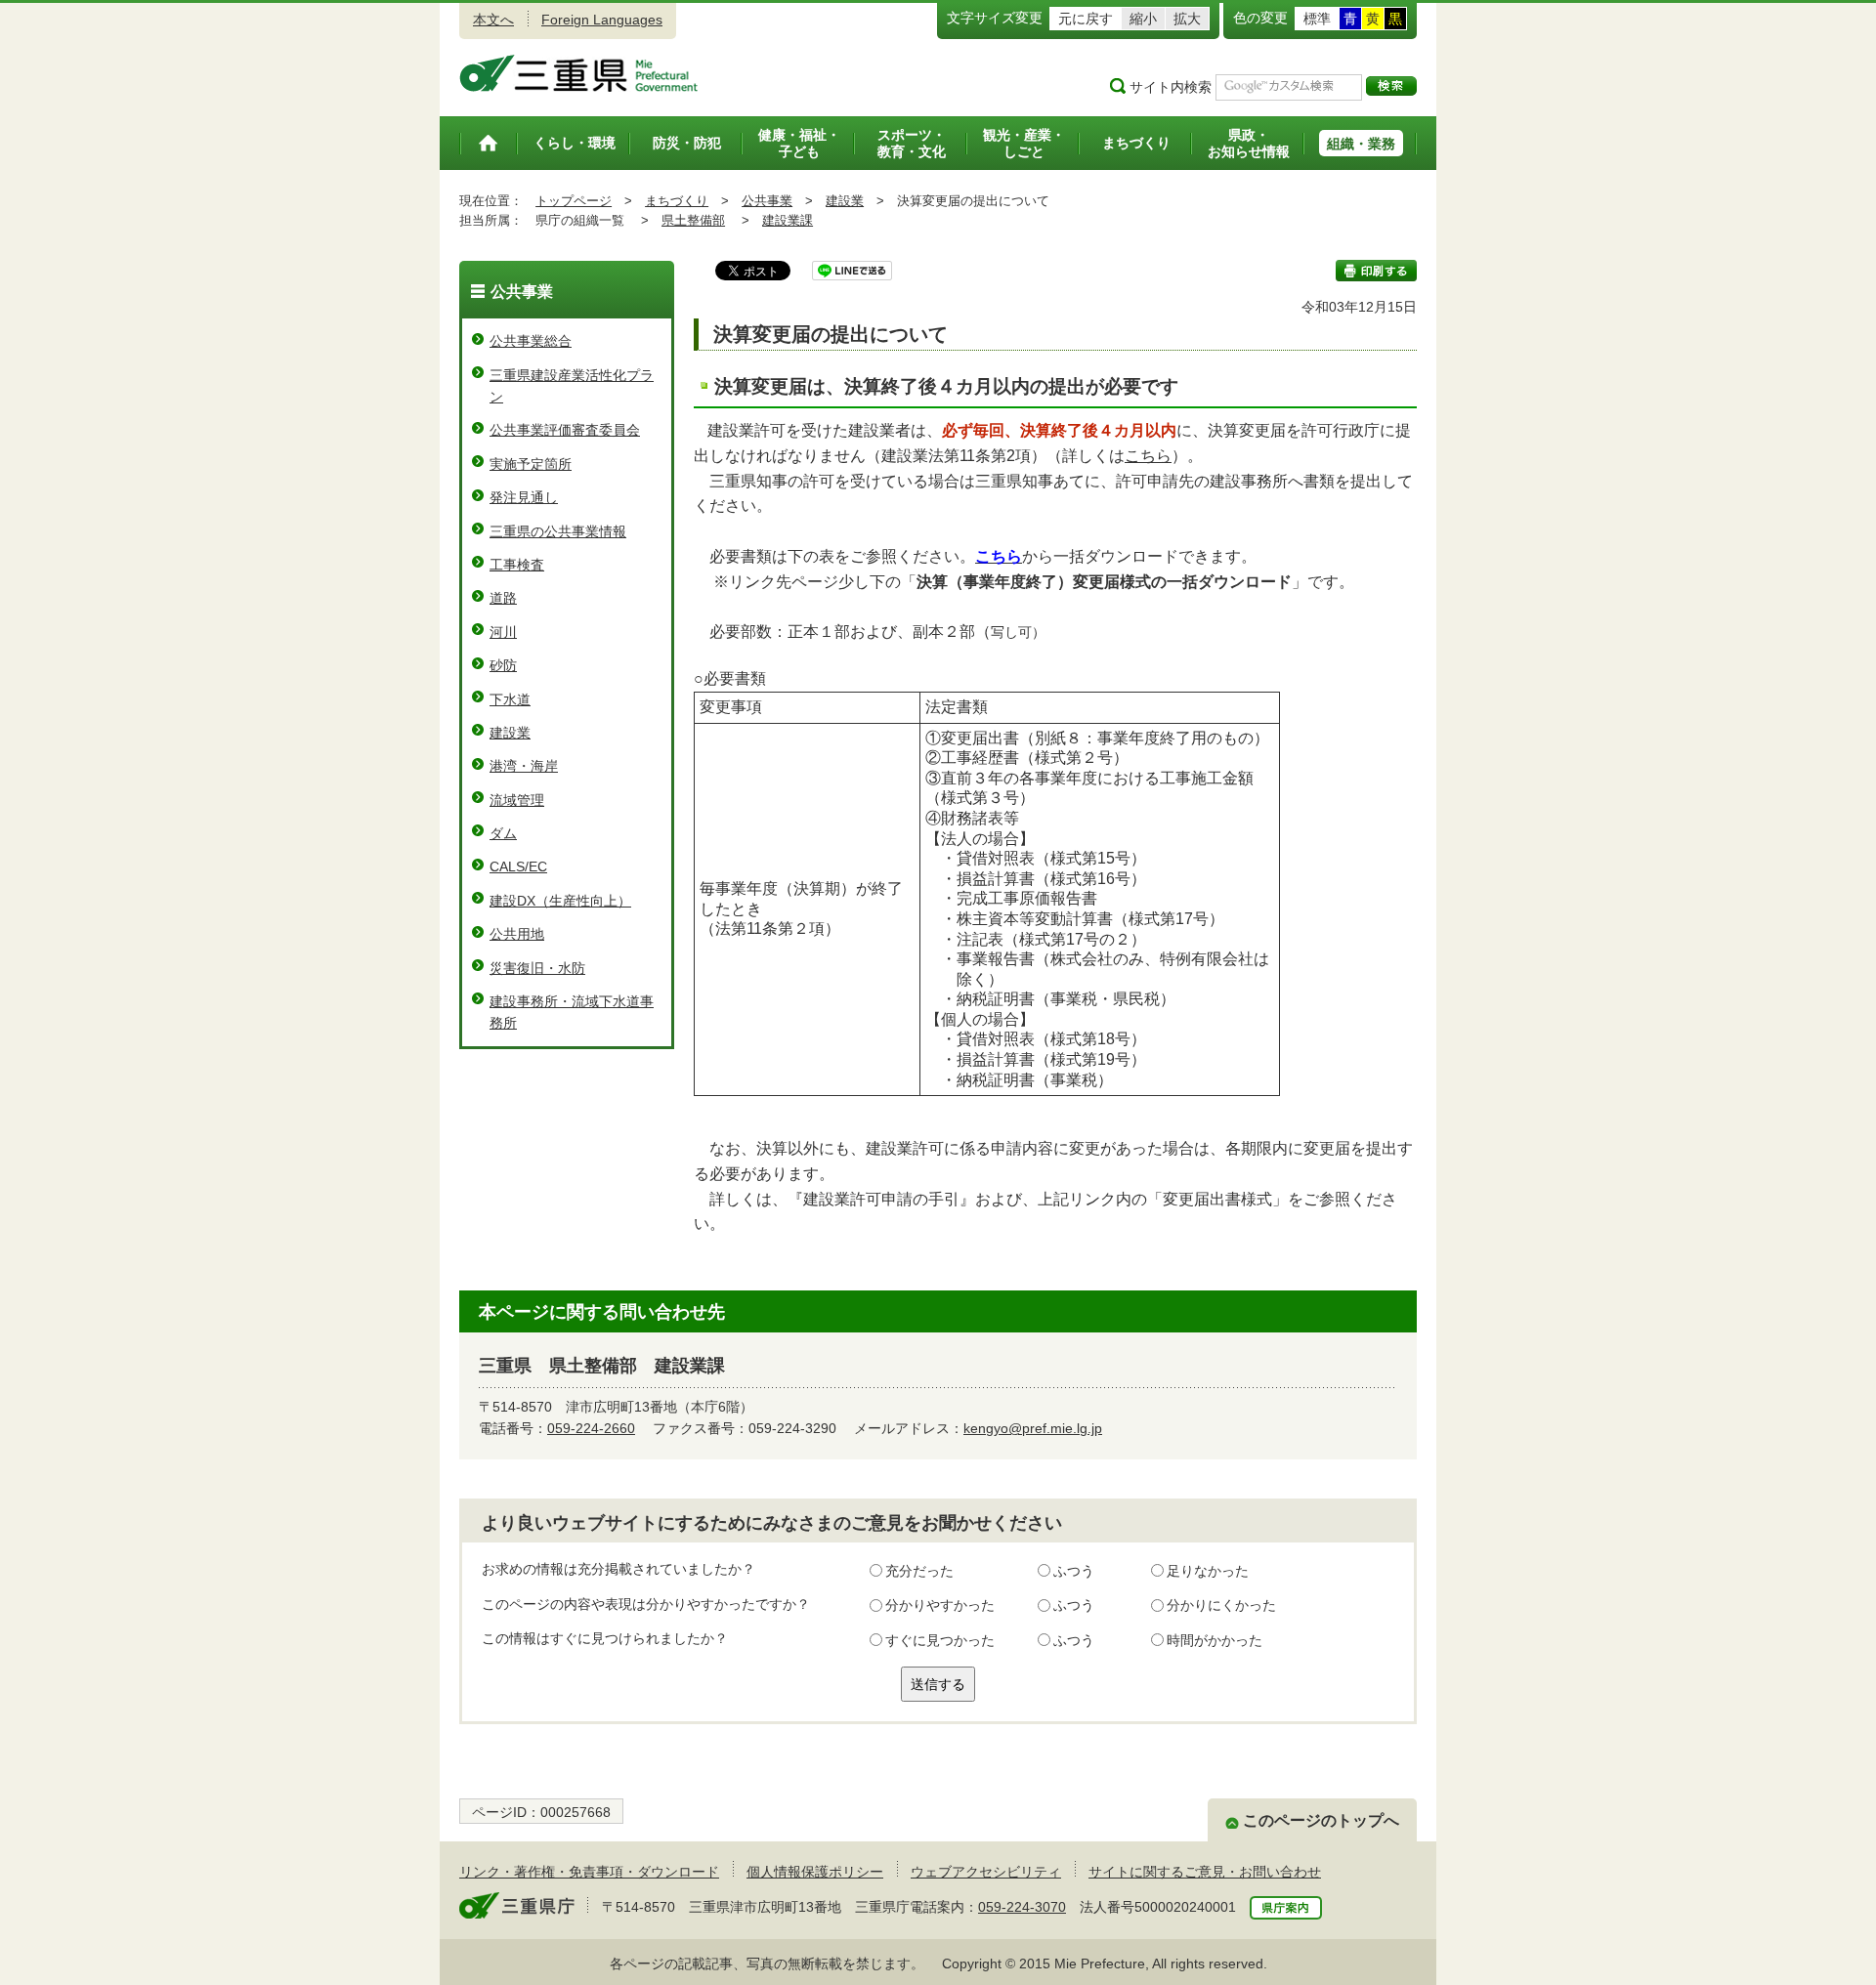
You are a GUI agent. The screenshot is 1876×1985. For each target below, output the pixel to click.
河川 (503, 632)
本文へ (493, 20)
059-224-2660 (591, 1428)
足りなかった (1208, 1571)
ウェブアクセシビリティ (986, 1872)
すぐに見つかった (940, 1640)
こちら (1148, 455)
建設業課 (788, 220)
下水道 (510, 699)
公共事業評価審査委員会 (565, 430)
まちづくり (677, 201)
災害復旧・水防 (537, 968)
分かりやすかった (940, 1605)
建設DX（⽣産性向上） (560, 901)
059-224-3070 (1022, 1907)
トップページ (574, 201)
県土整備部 (693, 220)
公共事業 (767, 201)
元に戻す (1086, 19)
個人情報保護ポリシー (815, 1872)
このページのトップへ (1321, 1820)
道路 (503, 598)
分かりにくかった (1221, 1605)
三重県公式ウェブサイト (579, 73)
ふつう (1074, 1571)
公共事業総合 (531, 341)
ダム (503, 833)
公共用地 (517, 934)
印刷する (1376, 271)
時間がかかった (1215, 1640)
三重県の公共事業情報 (558, 531)
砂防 (503, 665)
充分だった (919, 1571)
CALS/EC (518, 866)
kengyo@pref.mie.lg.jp (1033, 1428)
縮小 (1143, 19)
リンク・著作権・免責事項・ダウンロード (589, 1872)
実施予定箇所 (531, 464)
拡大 (1187, 19)
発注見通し (524, 497)
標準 (1317, 19)
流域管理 (517, 800)
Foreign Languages (602, 20)
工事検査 (517, 565)
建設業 (845, 201)
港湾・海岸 (524, 766)
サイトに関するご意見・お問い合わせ (1205, 1872)
